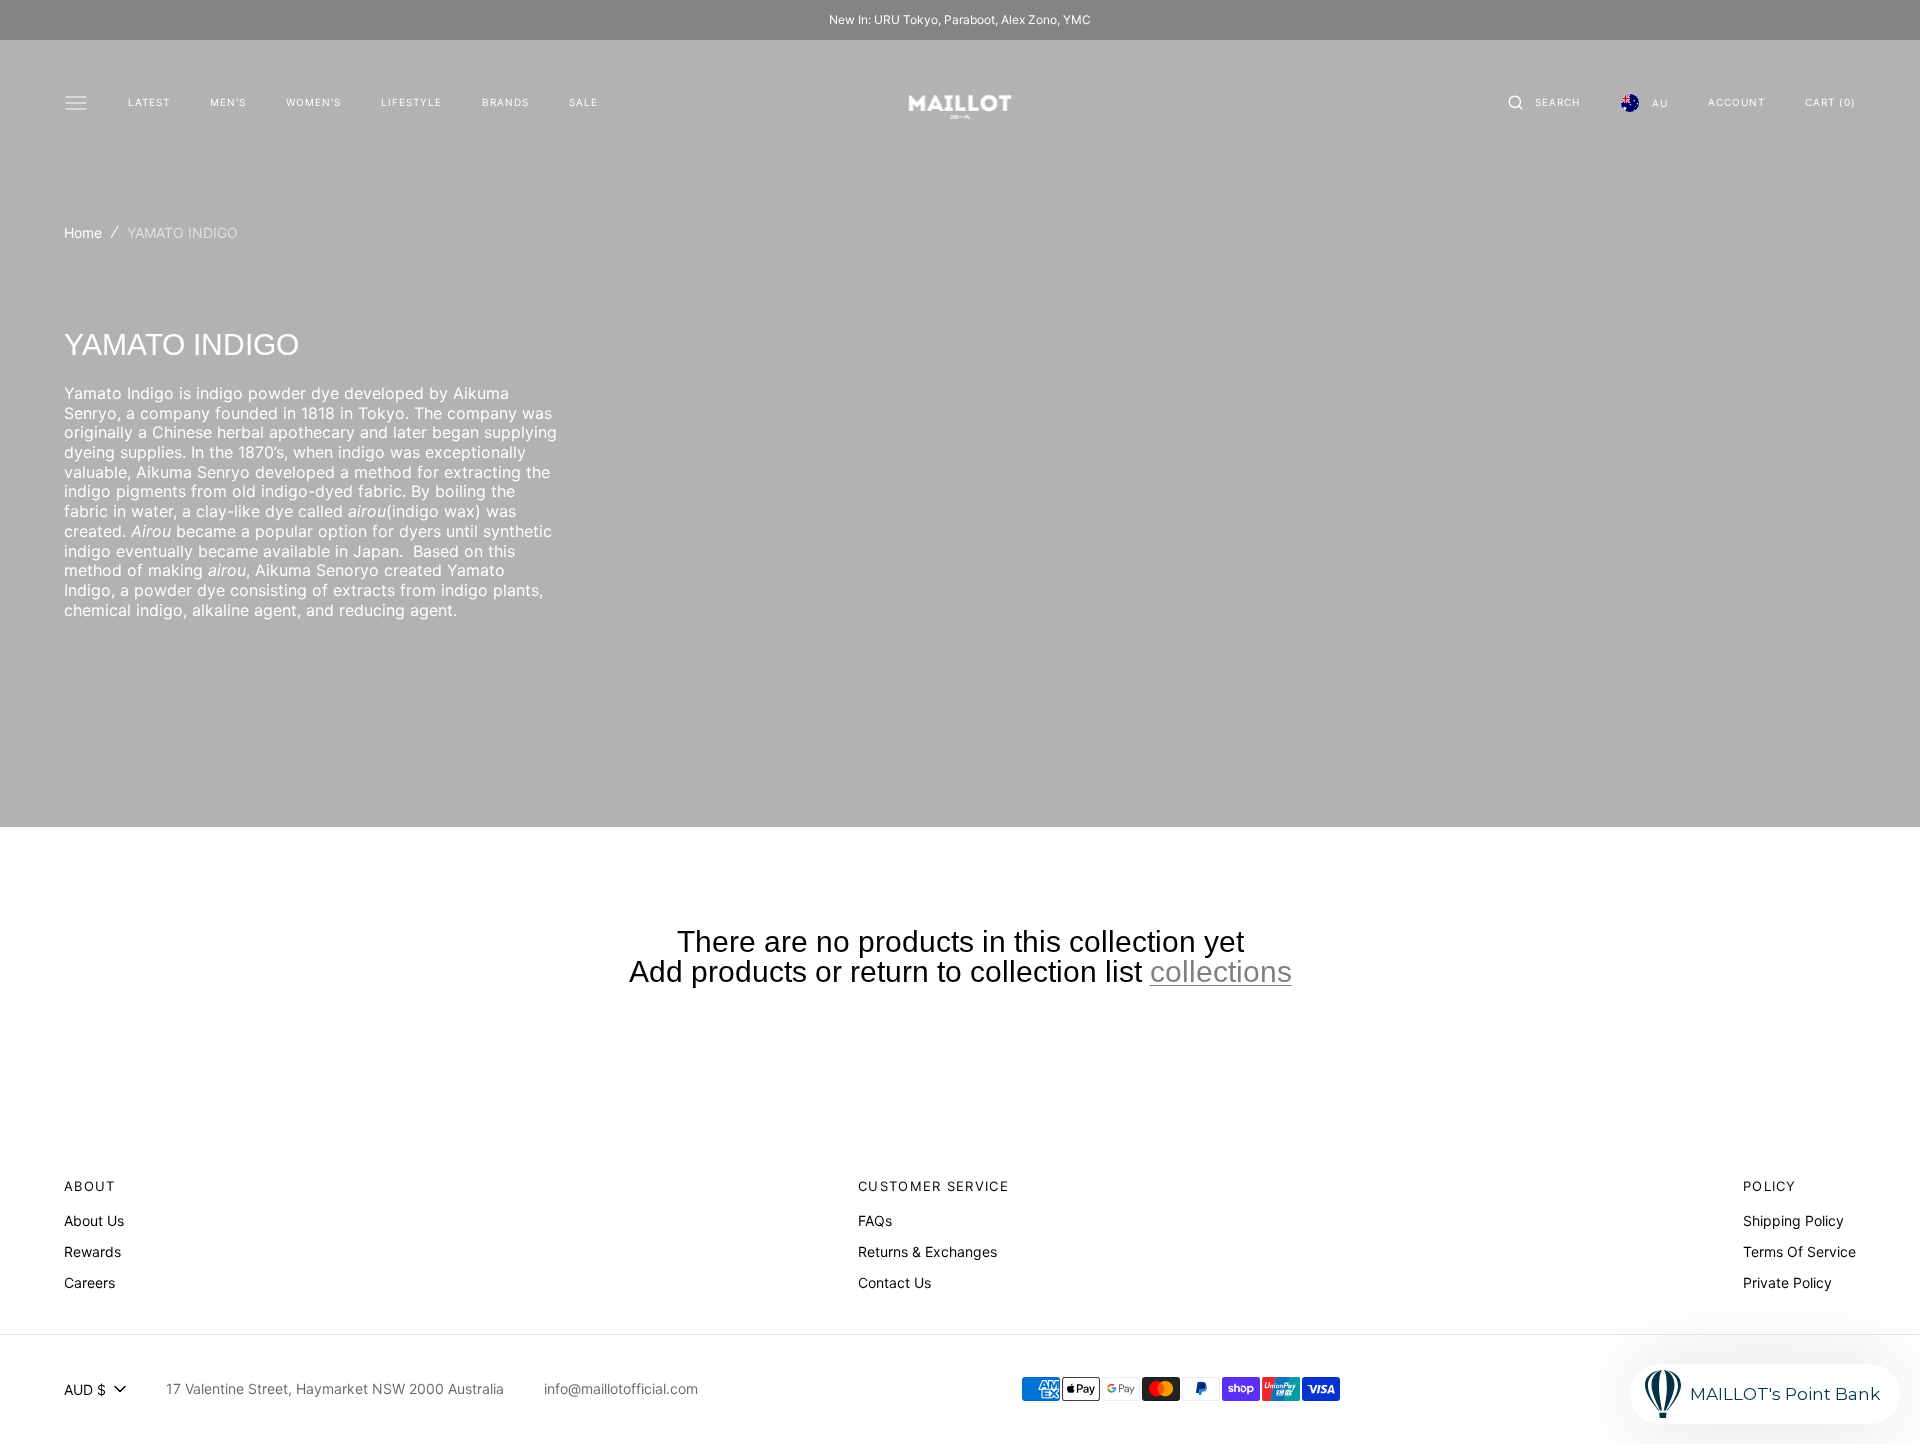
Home (83, 232)
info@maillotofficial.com (621, 1388)
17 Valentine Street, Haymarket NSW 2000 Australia (335, 1388)
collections (1221, 972)
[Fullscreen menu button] (76, 103)
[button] (1544, 103)
